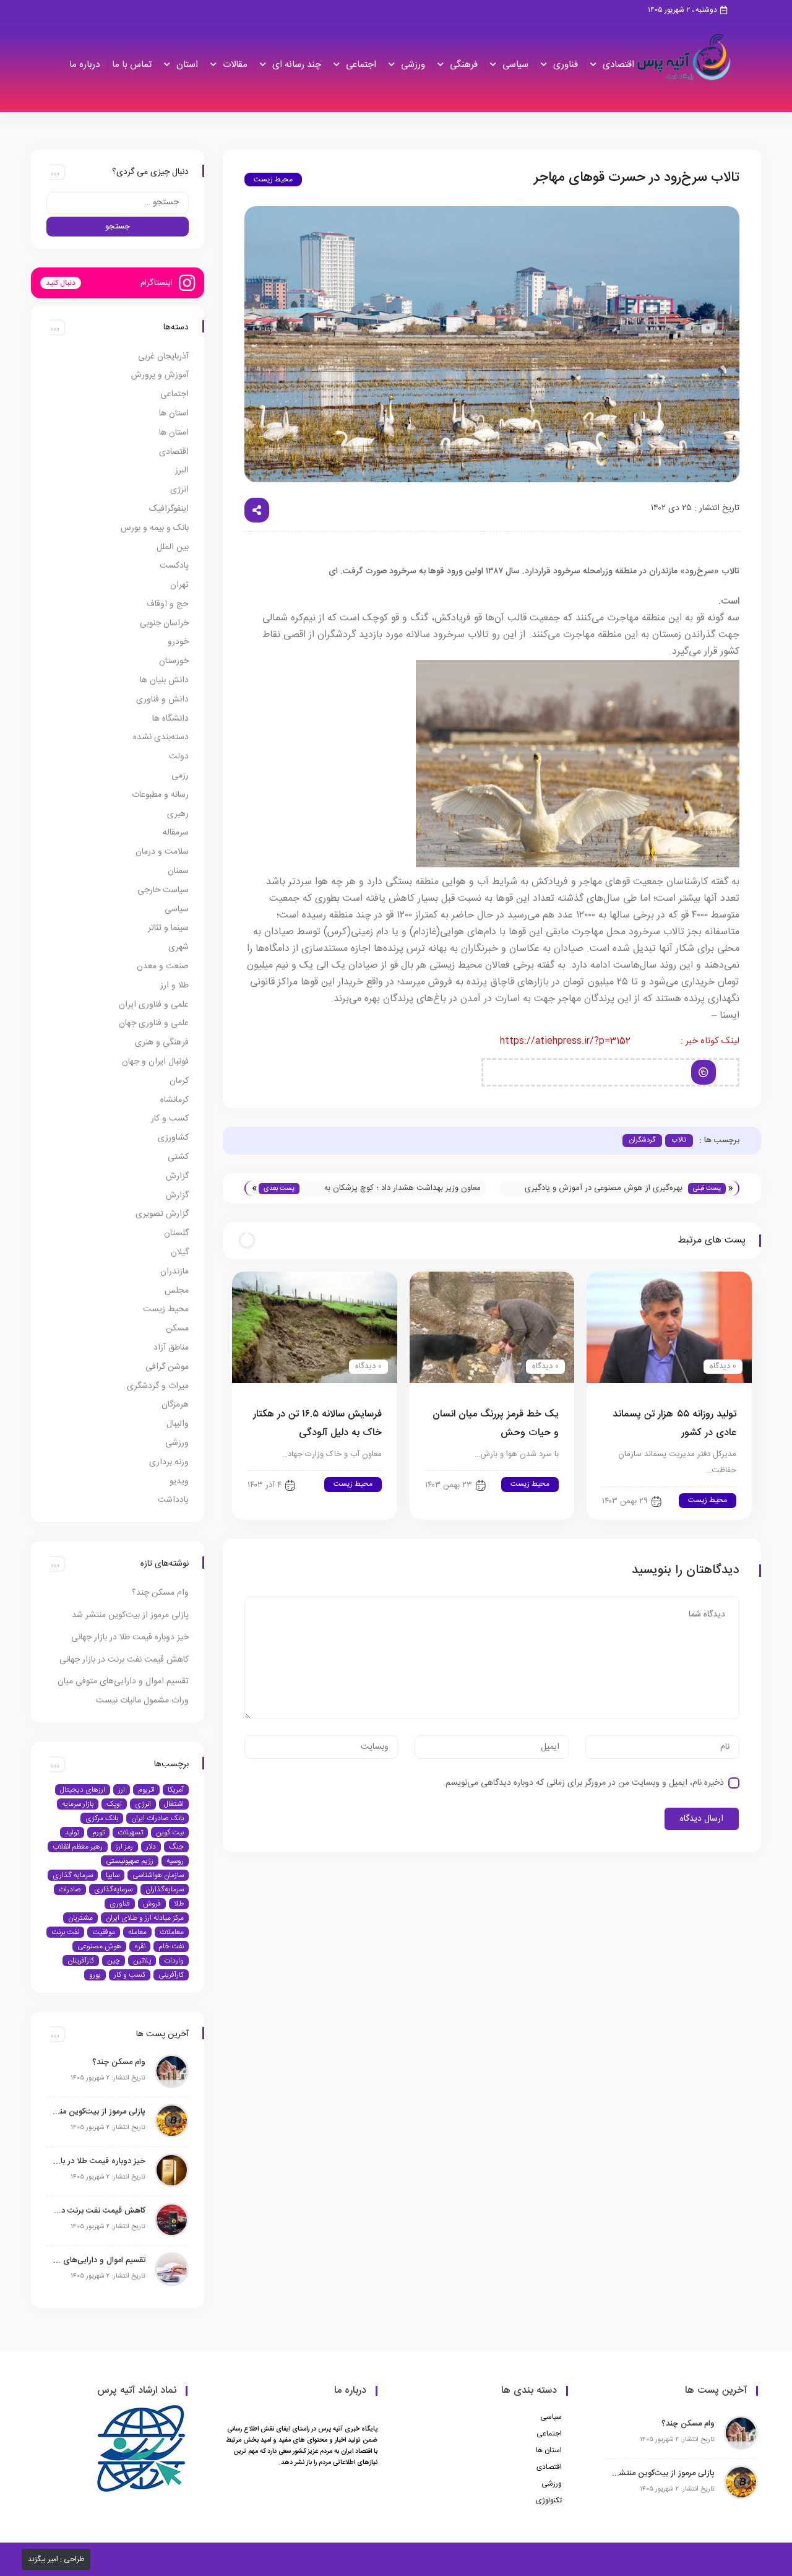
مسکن (177, 1329)
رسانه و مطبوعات (160, 795)
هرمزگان (175, 1405)
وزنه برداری (169, 1462)
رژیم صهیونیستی (130, 1861)
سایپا (113, 1875)
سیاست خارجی (163, 890)
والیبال (178, 1424)
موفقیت (104, 1932)
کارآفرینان (81, 1961)
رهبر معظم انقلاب (78, 1847)
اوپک (114, 1804)
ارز (122, 1790)
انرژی (179, 490)
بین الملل (173, 547)
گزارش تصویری (162, 1214)
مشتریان (80, 1918)
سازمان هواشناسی (158, 1875)
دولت (179, 757)
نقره (140, 1946)
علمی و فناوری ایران (154, 1005)
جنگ (176, 1847)
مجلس (177, 1291)
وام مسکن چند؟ (160, 1593)
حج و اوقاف (168, 604)
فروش (152, 1904)
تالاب (679, 1140)
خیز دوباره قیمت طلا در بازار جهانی (130, 1637)
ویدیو (179, 1481)
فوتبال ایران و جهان (155, 1062)
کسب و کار (170, 1119)
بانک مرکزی (102, 1818)
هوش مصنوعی (99, 1946)
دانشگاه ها (170, 719)
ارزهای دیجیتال (83, 1790)
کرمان (179, 1081)
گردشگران (642, 1140)
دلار (151, 1847)
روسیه (175, 1861)
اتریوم (146, 1790)
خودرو (178, 642)
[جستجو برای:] (118, 203)
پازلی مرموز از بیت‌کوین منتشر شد (130, 1615)
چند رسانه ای (297, 65)
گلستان (176, 1233)
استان (187, 65)
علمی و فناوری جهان (154, 1023)
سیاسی (515, 65)
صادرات (70, 1889)
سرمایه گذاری (73, 1875)
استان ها (174, 414)
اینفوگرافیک (169, 509)
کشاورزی (173, 1138)
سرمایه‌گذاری (113, 1889)
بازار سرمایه (78, 1804)
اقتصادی (618, 65)
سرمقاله (176, 833)
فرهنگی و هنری (162, 1043)
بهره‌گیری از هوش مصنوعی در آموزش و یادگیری (604, 1188)
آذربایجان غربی (163, 357)
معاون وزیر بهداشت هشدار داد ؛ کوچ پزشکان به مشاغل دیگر (402, 1189)
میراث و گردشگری (158, 1386)
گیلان (180, 1252)
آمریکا (176, 1790)
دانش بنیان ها (164, 680)
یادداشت (173, 1500)
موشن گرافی (167, 1367)
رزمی (180, 776)
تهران (179, 585)
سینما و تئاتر (168, 928)
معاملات (172, 1932)
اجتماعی (361, 65)
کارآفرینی (171, 1975)
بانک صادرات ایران (157, 1818)
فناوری (566, 65)
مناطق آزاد (171, 1348)
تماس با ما (132, 65)
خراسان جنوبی (164, 623)
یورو (95, 1975)
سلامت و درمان (162, 852)
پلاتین (142, 1961)
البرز (182, 471)
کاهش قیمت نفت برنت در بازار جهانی (124, 1660)
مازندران (174, 1272)
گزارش (177, 1176)
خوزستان (174, 661)
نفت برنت (65, 1932)
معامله (137, 1932)
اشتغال (174, 1804)
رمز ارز (124, 1847)
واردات (174, 1961)
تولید (72, 1832)
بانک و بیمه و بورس (155, 528)
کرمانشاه (174, 1100)
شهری (179, 947)
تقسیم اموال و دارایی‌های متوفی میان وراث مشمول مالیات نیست (99, 2260)
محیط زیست (273, 180)
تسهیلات (130, 1832)
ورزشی (413, 65)
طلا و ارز (174, 986)
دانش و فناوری (162, 700)
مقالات (235, 65)
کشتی (178, 1157)
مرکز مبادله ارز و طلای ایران (145, 1918)
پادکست (174, 566)
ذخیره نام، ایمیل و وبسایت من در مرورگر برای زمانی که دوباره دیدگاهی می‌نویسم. (583, 1783)
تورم (98, 1832)
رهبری (178, 814)
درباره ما (84, 65)
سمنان (178, 871)
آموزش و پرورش (160, 375)
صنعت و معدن (163, 966)
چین (114, 1961)
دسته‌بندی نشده (161, 737)
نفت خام (171, 1946)
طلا (179, 1904)
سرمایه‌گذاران (165, 1889)
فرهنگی (464, 65)
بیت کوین (170, 1832)
